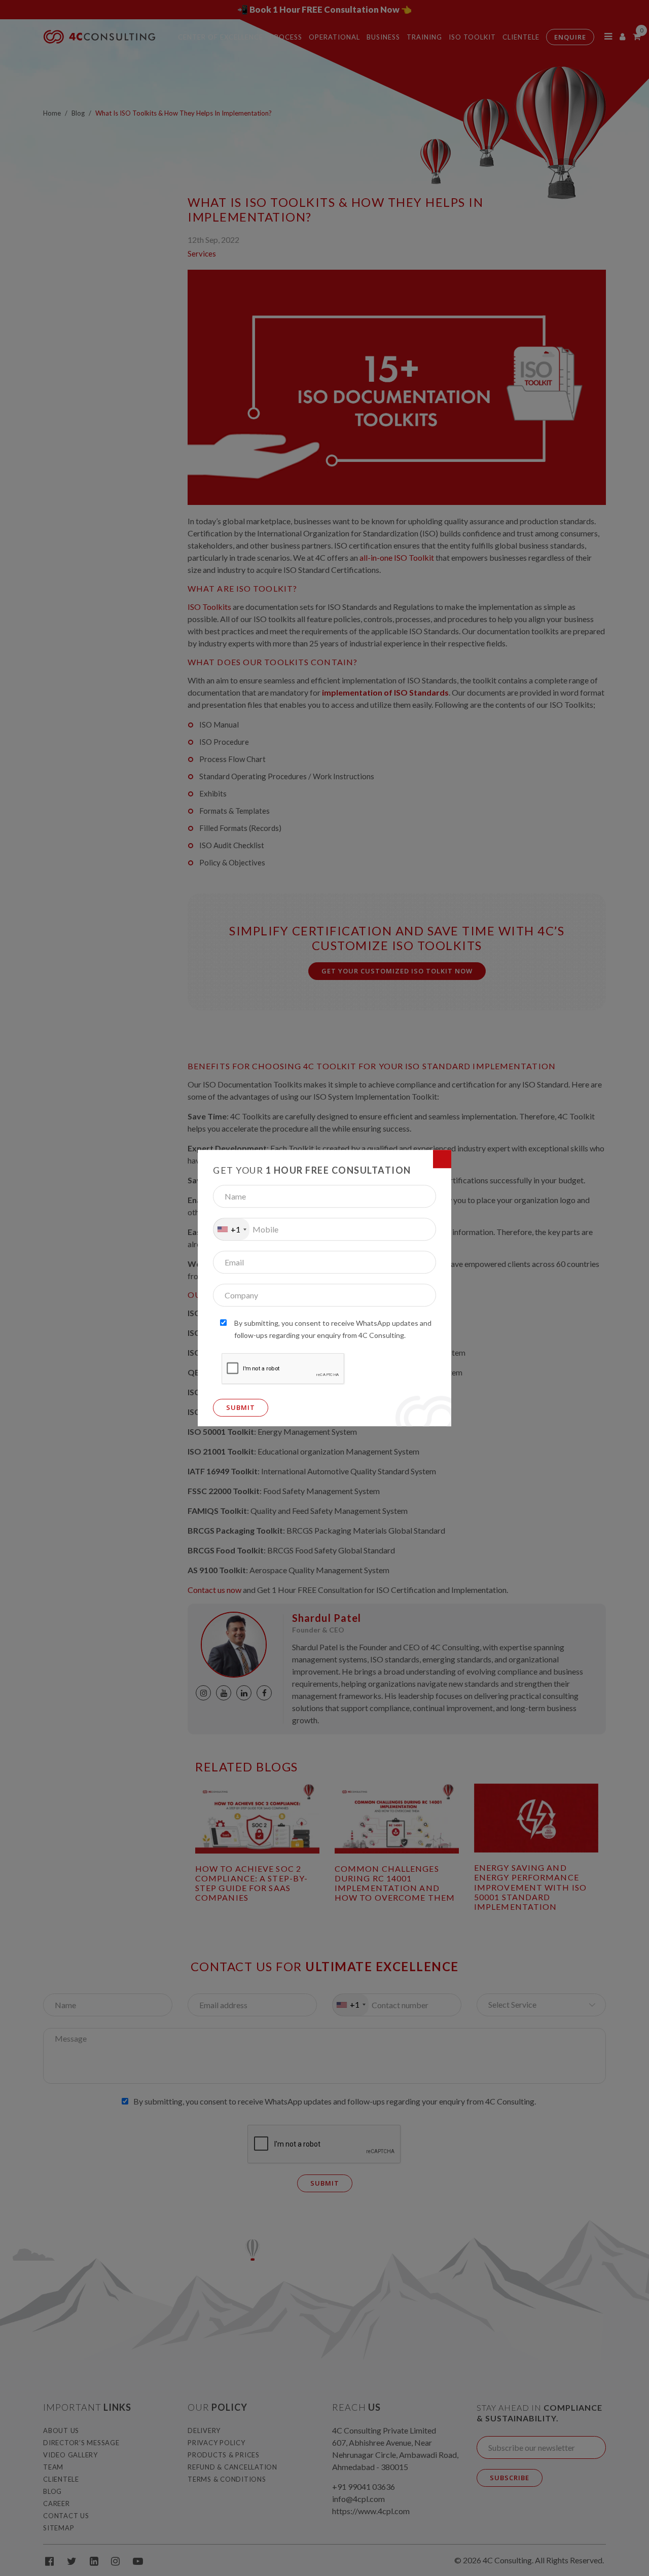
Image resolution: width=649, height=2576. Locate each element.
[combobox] (231, 1229)
